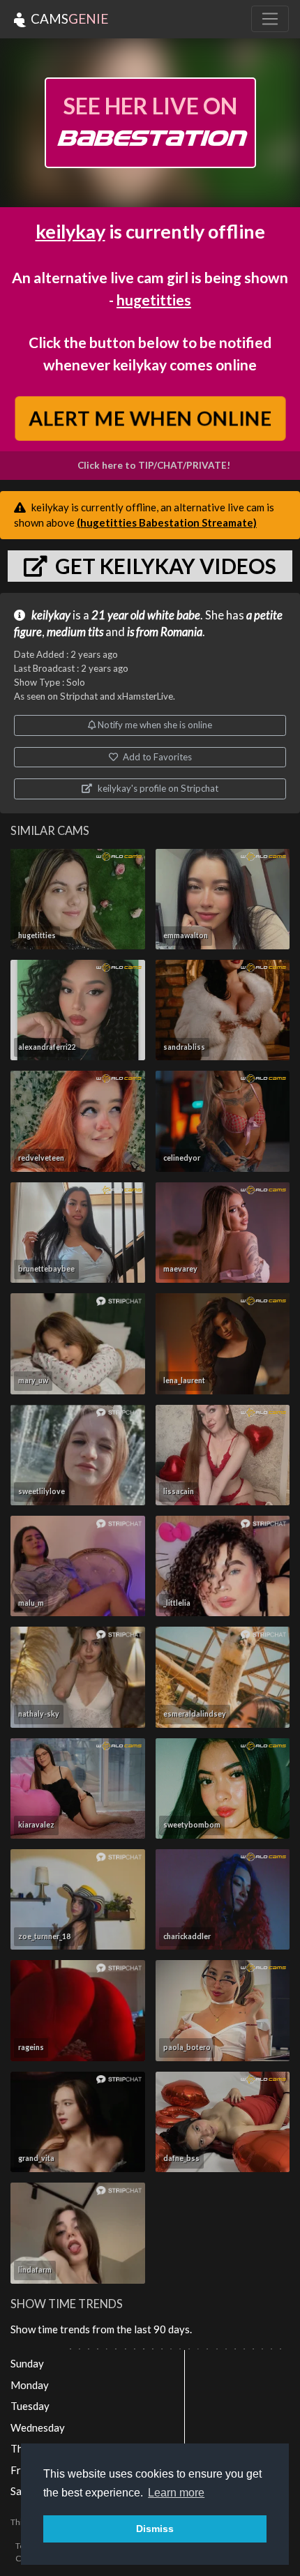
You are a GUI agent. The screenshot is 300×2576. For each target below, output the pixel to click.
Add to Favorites (156, 757)
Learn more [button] (176, 2493)
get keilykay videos (164, 566)
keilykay (70, 231)
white (161, 615)
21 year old (118, 615)
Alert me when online (150, 418)
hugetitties (154, 300)
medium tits (75, 632)
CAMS (68, 18)
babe (188, 615)
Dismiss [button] (155, 2529)
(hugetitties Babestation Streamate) (167, 522)
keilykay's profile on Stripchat (157, 788)
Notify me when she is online (154, 725)
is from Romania (165, 632)
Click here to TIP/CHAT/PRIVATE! (154, 465)
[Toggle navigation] (270, 19)
